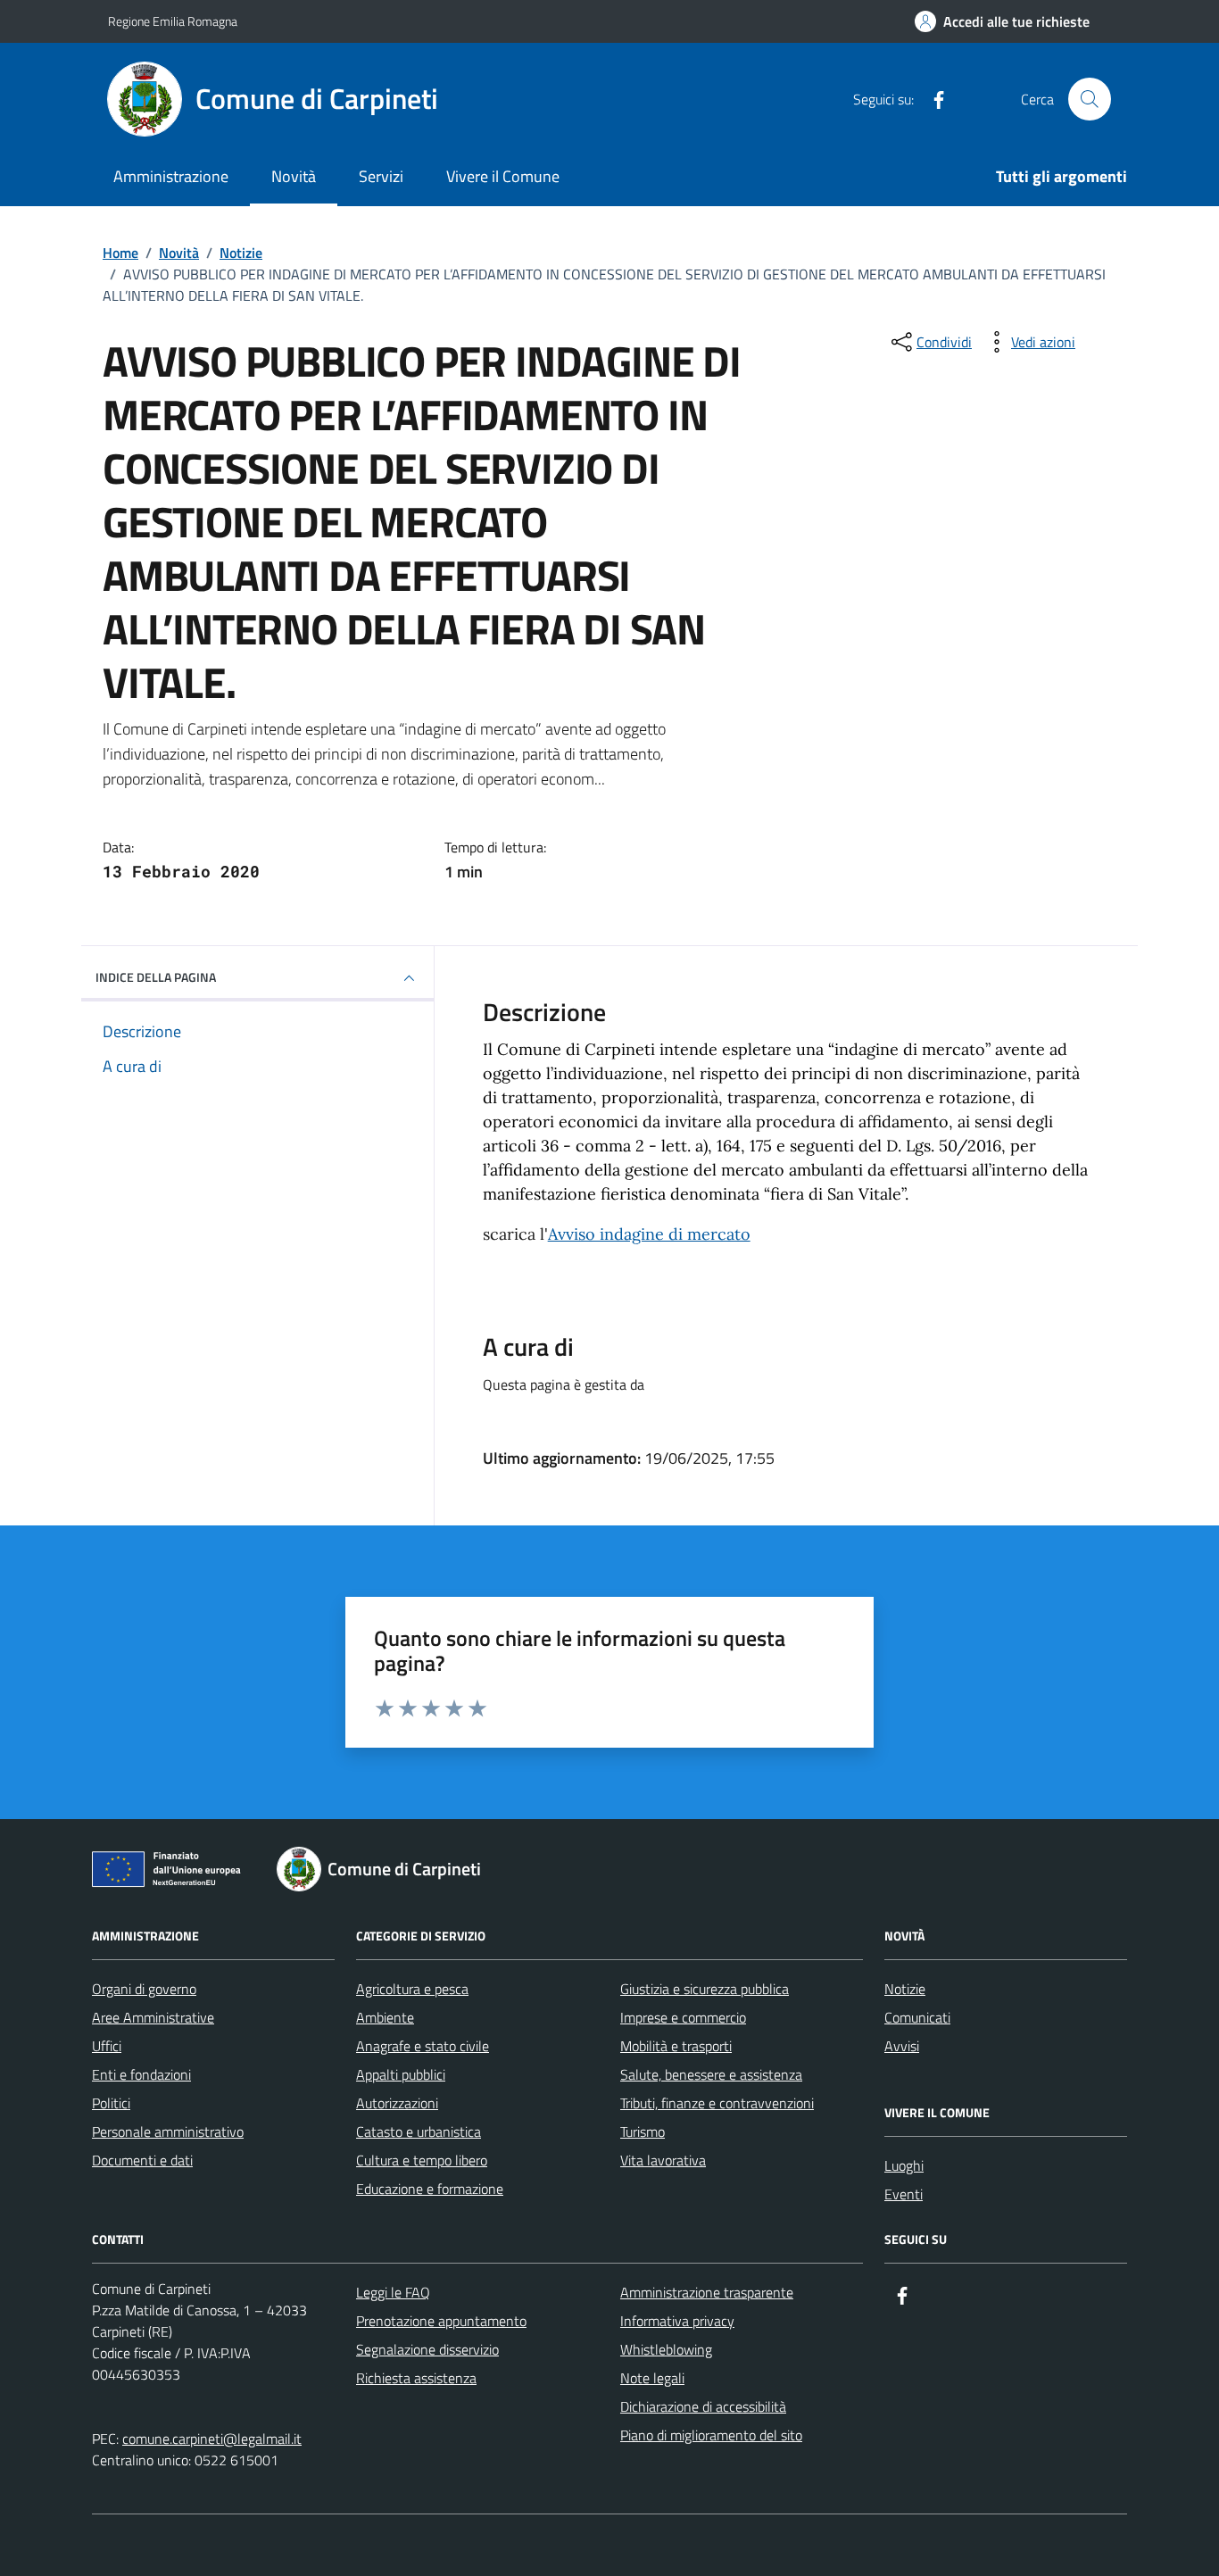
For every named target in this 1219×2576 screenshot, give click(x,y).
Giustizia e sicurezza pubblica (705, 1989)
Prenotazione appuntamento (441, 2321)
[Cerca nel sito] (1090, 99)
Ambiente (385, 2017)
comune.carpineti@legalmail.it (212, 2439)
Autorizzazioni (397, 2103)
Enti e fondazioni (141, 2074)
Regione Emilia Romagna (173, 21)
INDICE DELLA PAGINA (156, 977)
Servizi (381, 176)
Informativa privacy (677, 2321)
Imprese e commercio (683, 2017)
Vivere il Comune (503, 176)
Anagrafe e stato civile (423, 2046)
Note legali (652, 2378)
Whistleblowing (666, 2349)
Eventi (904, 2194)
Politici (111, 2103)
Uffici (107, 2046)
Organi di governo (144, 1989)
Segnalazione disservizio (427, 2349)
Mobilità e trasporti (676, 2046)
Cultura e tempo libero (422, 2160)
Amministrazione (171, 176)
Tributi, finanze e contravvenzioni (717, 2103)
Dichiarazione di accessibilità (703, 2406)
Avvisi (902, 2046)
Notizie (905, 1989)
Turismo (643, 2131)
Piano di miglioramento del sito (711, 2435)
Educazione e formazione (430, 2189)
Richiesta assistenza (416, 2378)
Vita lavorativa (663, 2160)
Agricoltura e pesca (412, 1989)
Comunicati (917, 2017)
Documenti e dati (142, 2160)
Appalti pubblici (401, 2074)
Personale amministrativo (168, 2131)
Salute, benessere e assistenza (711, 2074)
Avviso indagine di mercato (649, 1234)
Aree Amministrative (153, 2017)
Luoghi (904, 2165)
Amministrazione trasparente (707, 2292)
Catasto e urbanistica (419, 2131)
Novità (294, 176)
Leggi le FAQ (393, 2292)
